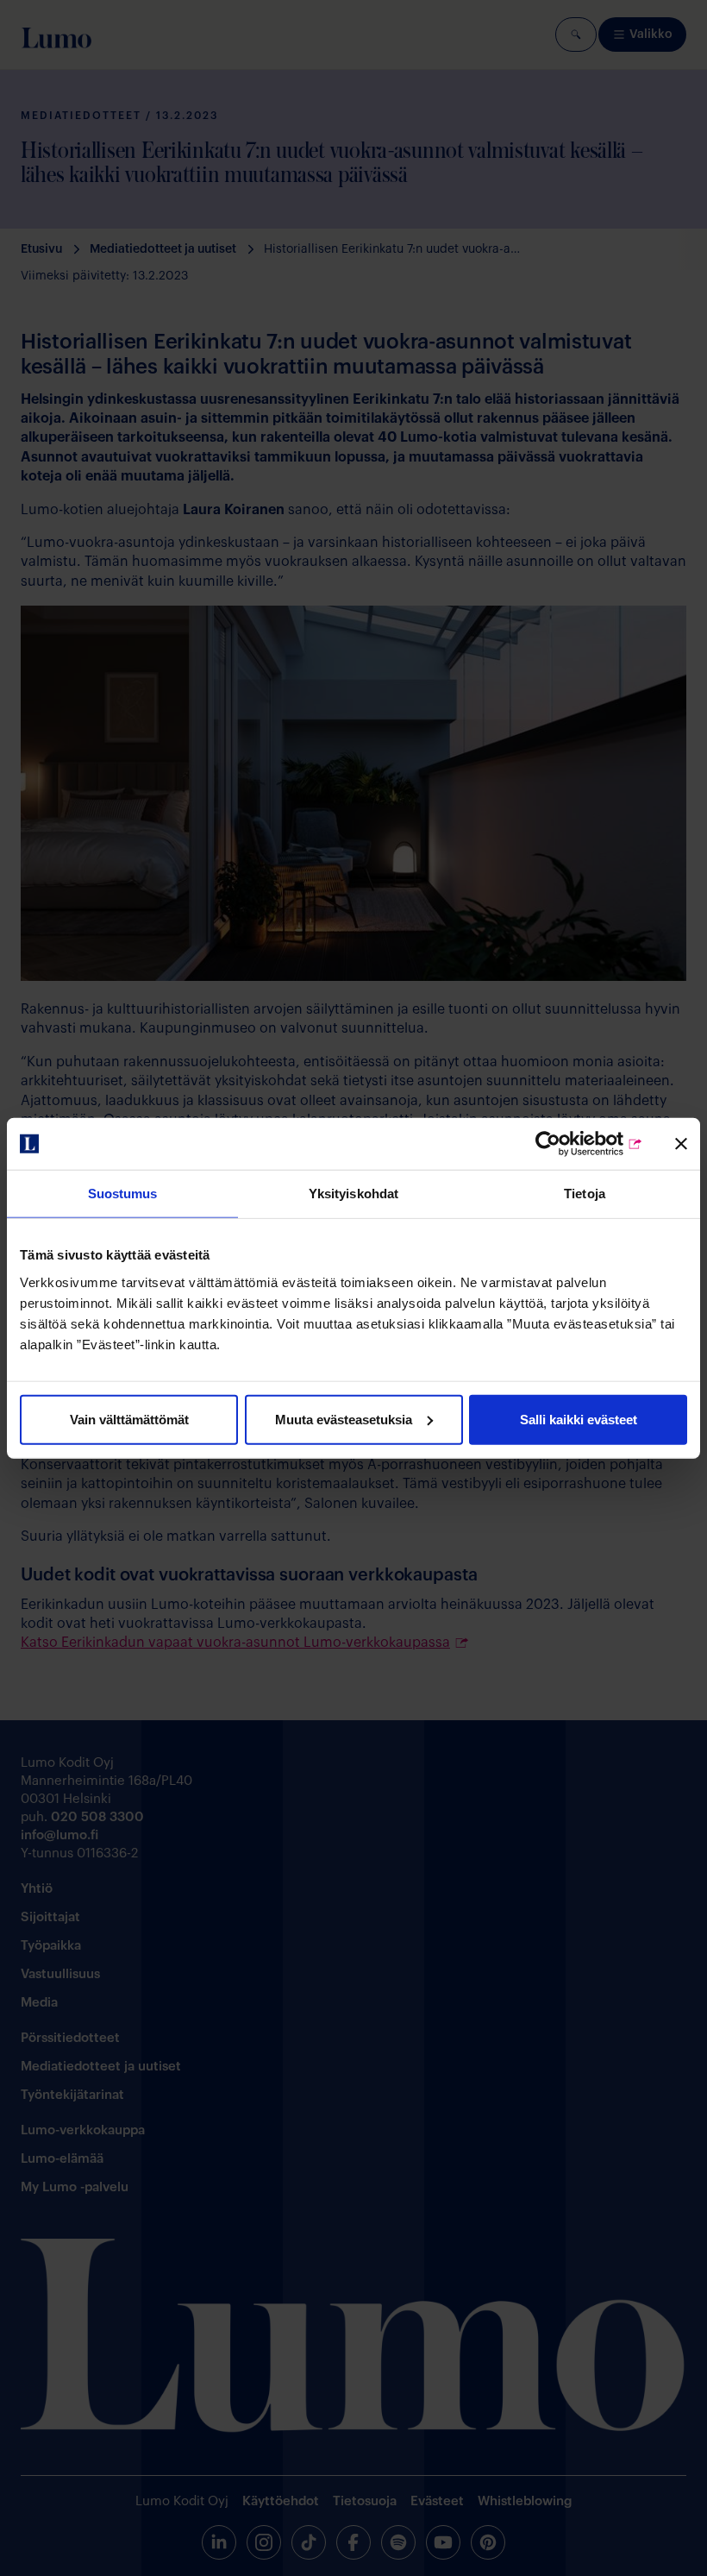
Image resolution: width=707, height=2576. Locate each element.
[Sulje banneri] (681, 1144)
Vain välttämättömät (129, 1419)
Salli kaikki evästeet (579, 1419)
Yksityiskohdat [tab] (353, 1194)
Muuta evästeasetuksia (344, 1419)
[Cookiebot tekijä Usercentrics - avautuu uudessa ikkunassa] (568, 1144)
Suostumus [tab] (123, 1194)
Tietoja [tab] (585, 1194)
